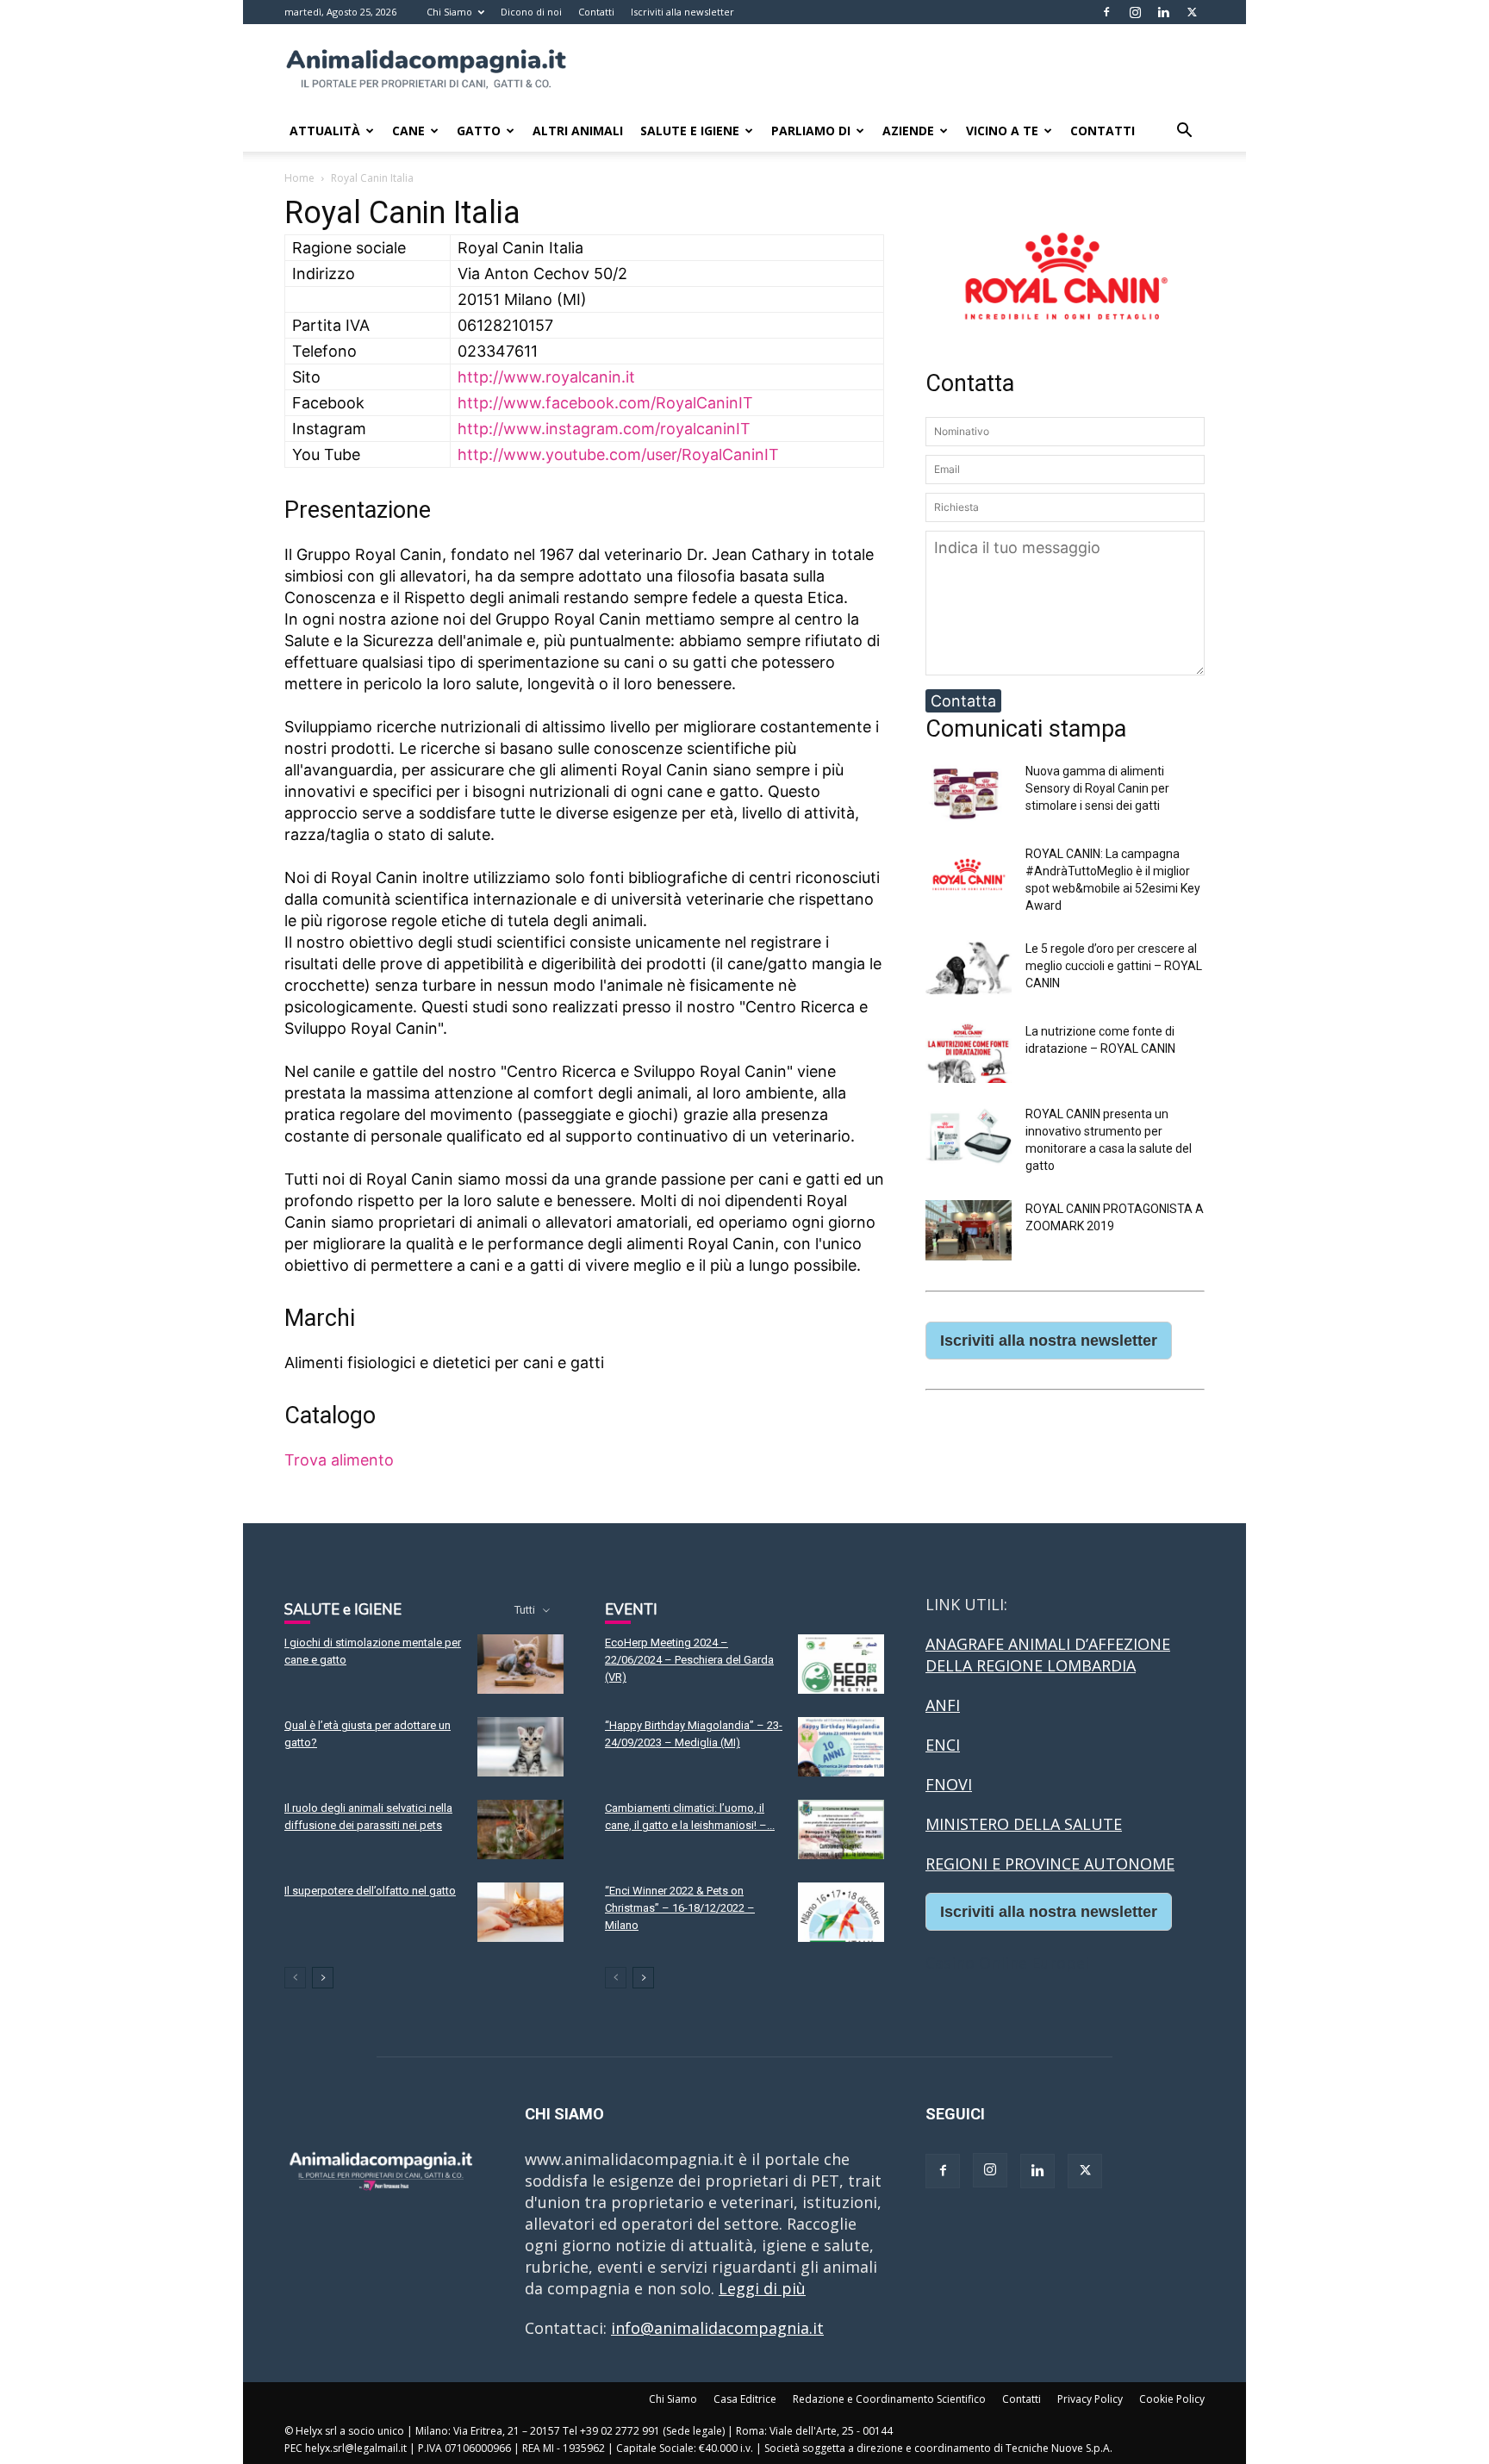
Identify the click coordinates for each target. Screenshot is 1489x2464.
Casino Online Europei (1007, 1963)
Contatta (963, 701)
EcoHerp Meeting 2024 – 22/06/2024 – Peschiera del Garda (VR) (689, 1660)
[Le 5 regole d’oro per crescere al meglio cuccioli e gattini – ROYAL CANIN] (969, 995)
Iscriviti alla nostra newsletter (1049, 1341)
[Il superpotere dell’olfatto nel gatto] (520, 1912)
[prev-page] (295, 1978)
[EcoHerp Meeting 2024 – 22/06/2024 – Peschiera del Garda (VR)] (841, 1664)
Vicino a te (1002, 131)
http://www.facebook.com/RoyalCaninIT (605, 403)
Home (299, 178)
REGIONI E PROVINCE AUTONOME (1050, 1864)
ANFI (943, 1705)
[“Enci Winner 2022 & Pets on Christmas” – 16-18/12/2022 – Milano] (841, 1912)
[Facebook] (1106, 12)
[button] (1184, 131)
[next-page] (323, 1978)
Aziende (908, 131)
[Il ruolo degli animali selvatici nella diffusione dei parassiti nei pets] (520, 1829)
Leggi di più (762, 2288)
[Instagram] (1135, 12)
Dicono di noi (531, 12)
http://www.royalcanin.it (546, 377)
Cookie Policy (1172, 2399)
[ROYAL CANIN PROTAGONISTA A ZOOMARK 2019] (969, 1255)
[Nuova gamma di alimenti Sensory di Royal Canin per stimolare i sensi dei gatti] (969, 817)
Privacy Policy (1090, 2399)
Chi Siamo (449, 12)
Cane (408, 131)
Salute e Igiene (690, 131)
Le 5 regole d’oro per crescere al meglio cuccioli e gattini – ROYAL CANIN (1114, 966)
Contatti (596, 12)
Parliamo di (811, 131)
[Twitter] (1192, 12)
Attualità (325, 131)
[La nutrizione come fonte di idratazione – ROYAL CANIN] (969, 1077)
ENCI (943, 1745)
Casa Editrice (745, 2399)
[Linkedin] (1163, 12)
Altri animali (578, 131)
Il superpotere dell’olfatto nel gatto (370, 1891)
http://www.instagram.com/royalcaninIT (604, 429)
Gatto (479, 131)
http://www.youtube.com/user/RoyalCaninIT (618, 454)
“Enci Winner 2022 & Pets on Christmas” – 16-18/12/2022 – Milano (680, 1908)
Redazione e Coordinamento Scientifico (889, 2399)
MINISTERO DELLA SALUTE (1024, 1824)
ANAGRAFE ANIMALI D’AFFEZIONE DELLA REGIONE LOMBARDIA (1048, 1655)
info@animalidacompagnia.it (717, 2328)
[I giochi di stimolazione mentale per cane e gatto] (520, 1664)
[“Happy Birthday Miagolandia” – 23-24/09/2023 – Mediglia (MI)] (841, 1747)
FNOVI (949, 1784)
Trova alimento (339, 1460)
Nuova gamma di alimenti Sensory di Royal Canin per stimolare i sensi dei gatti (1097, 788)
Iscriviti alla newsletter (682, 12)
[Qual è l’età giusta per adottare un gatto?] (520, 1747)
